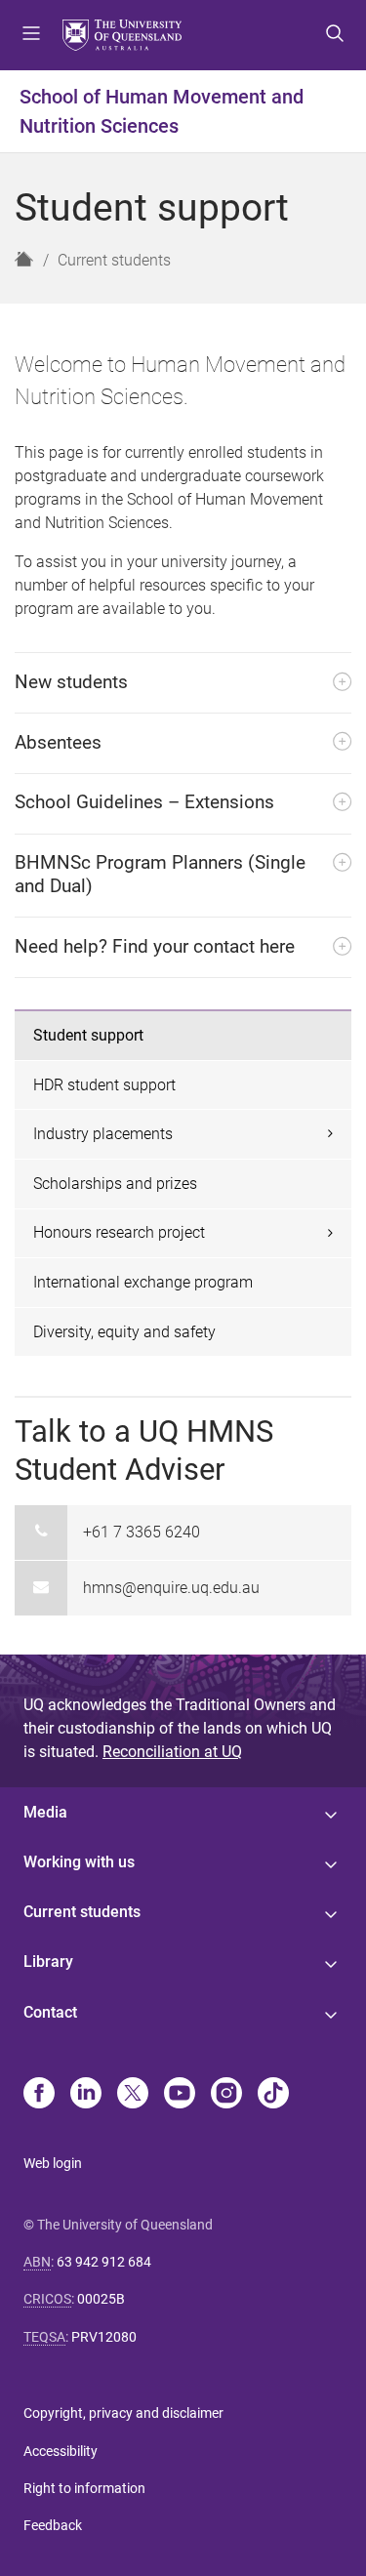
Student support (88, 1035)
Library (48, 1962)
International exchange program (143, 1282)
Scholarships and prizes (115, 1184)
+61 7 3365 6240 (142, 1532)
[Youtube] (180, 2095)
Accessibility (61, 2451)
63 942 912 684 (104, 2262)
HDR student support (104, 1085)
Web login (53, 2163)
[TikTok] (273, 2095)
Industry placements (103, 1134)
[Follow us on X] (133, 2095)
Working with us (79, 1862)
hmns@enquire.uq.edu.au (171, 1588)
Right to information (84, 2488)
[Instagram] (226, 2095)
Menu (31, 35)
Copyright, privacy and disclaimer (123, 2413)
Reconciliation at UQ (172, 1752)
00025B (101, 2299)
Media (45, 1812)
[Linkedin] (86, 2095)
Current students (114, 260)
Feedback (53, 2525)
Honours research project (119, 1232)
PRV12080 (104, 2337)
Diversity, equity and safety (124, 1332)
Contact (50, 2012)
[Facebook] (39, 2095)
